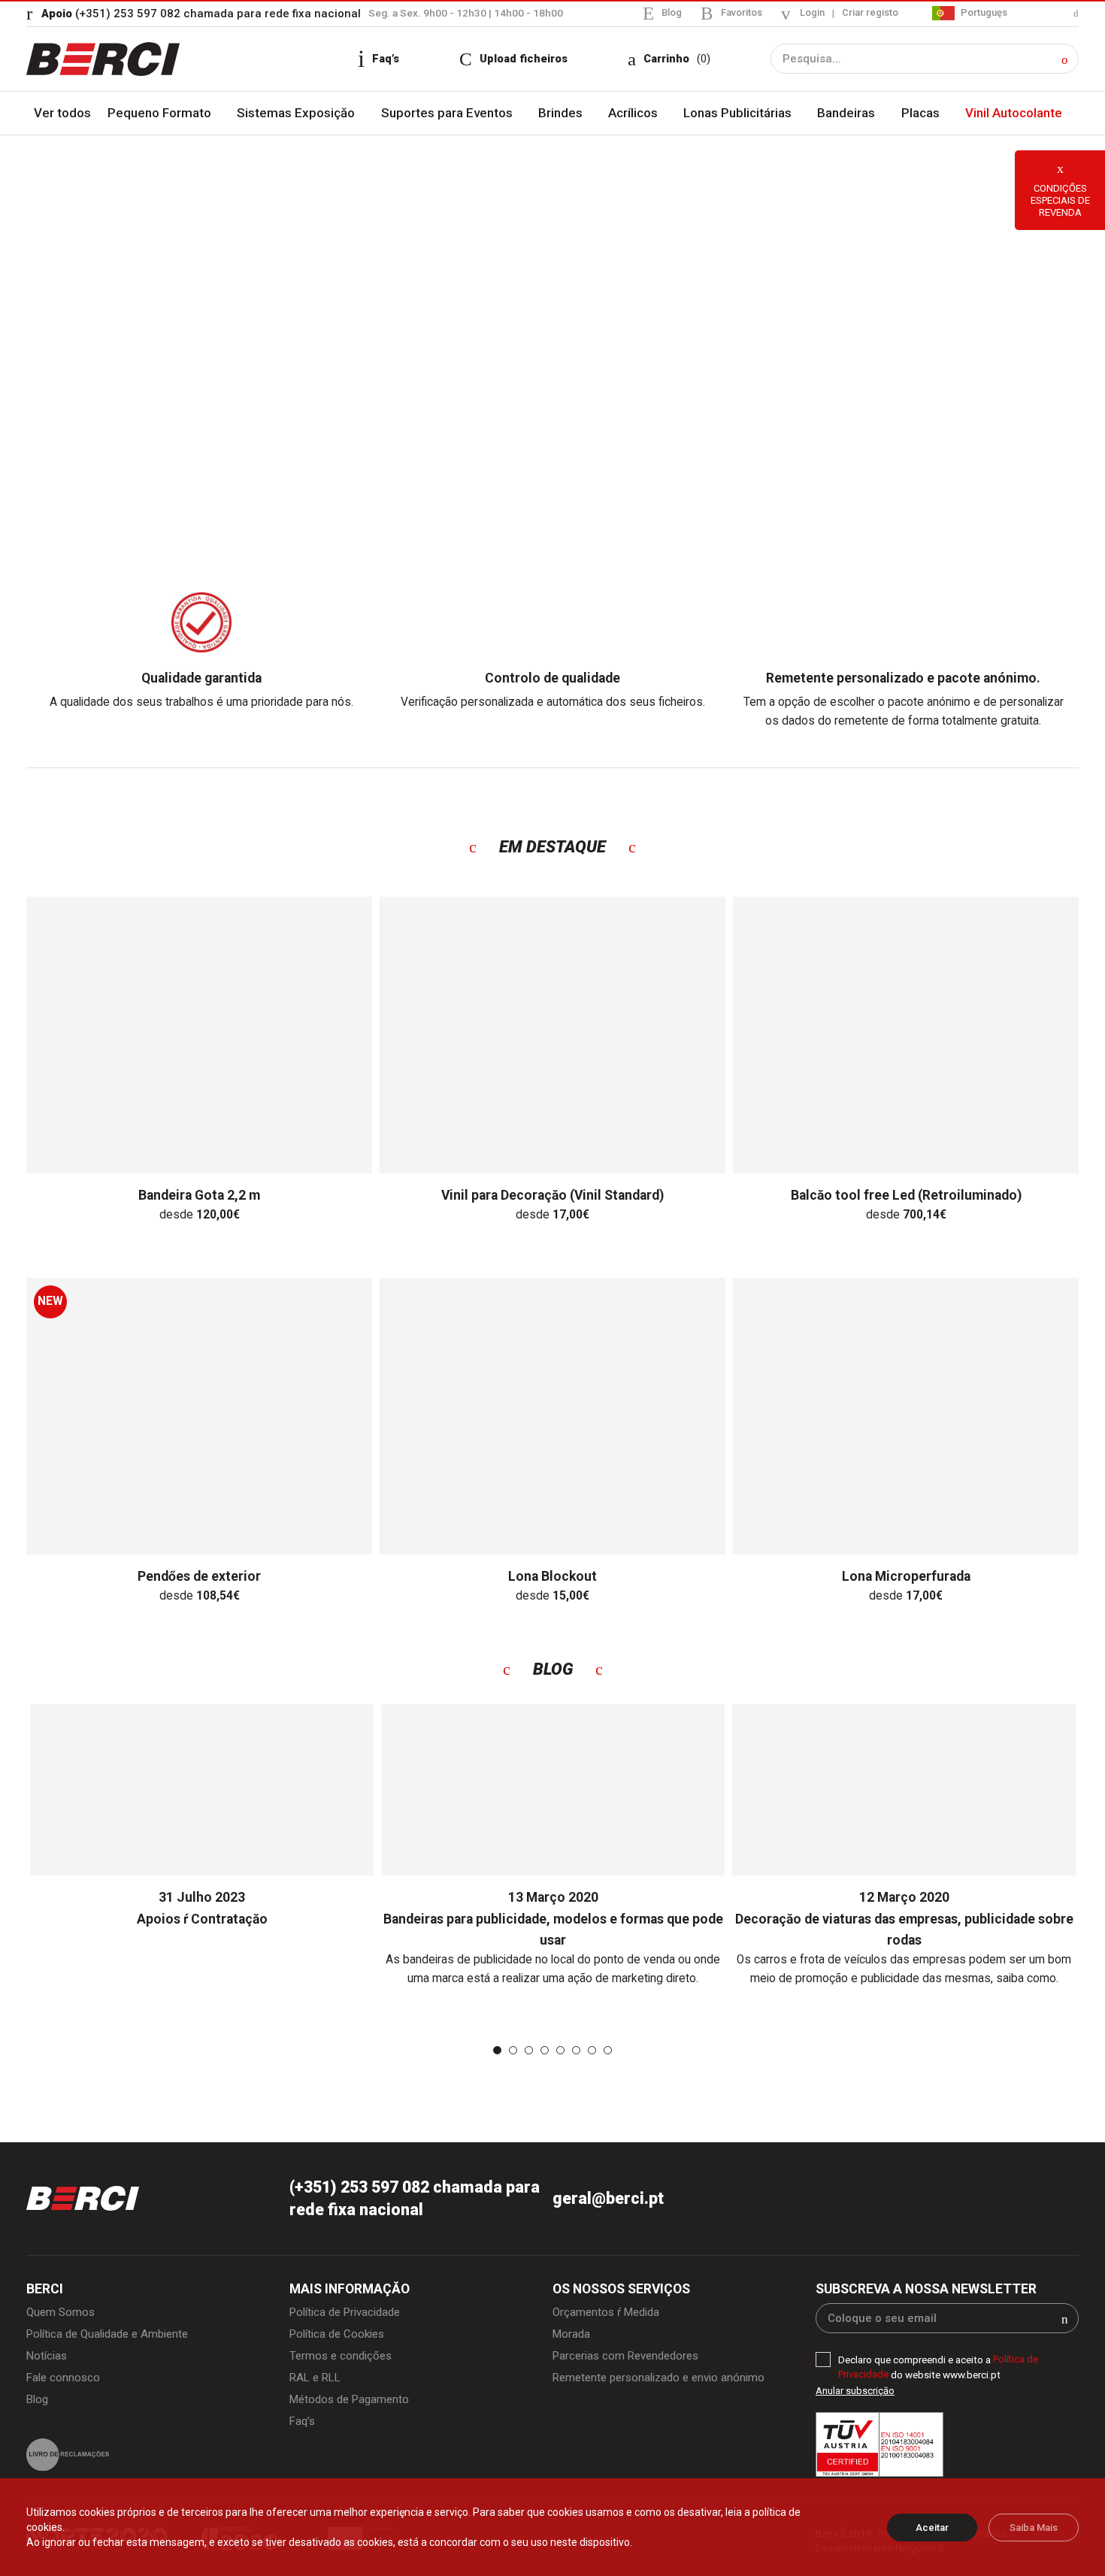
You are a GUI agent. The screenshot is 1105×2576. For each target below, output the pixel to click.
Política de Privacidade (348, 2316)
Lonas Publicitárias (740, 114)
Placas (920, 114)
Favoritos (736, 12)
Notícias (47, 2361)
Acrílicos (636, 114)
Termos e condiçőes (343, 2361)
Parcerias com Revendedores (630, 2361)
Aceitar (932, 2528)
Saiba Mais (1034, 2528)
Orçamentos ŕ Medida (609, 2316)
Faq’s (303, 2428)
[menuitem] (1005, 13)
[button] (1065, 60)
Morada (572, 2338)
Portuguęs (982, 12)
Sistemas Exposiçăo (299, 114)
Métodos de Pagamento (353, 2405)
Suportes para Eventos (450, 114)
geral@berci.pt (609, 2201)
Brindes (563, 114)
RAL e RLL (317, 2384)
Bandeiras (848, 114)
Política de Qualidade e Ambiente (111, 2338)
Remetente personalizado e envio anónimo (663, 2384)
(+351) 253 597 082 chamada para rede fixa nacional (203, 13)
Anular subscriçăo (855, 2394)
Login (808, 13)
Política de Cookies (339, 2338)
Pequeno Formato (163, 114)
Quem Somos (62, 2316)
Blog (665, 12)
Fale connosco (64, 2384)
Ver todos (64, 114)
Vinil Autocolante (1013, 114)
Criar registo (868, 13)
